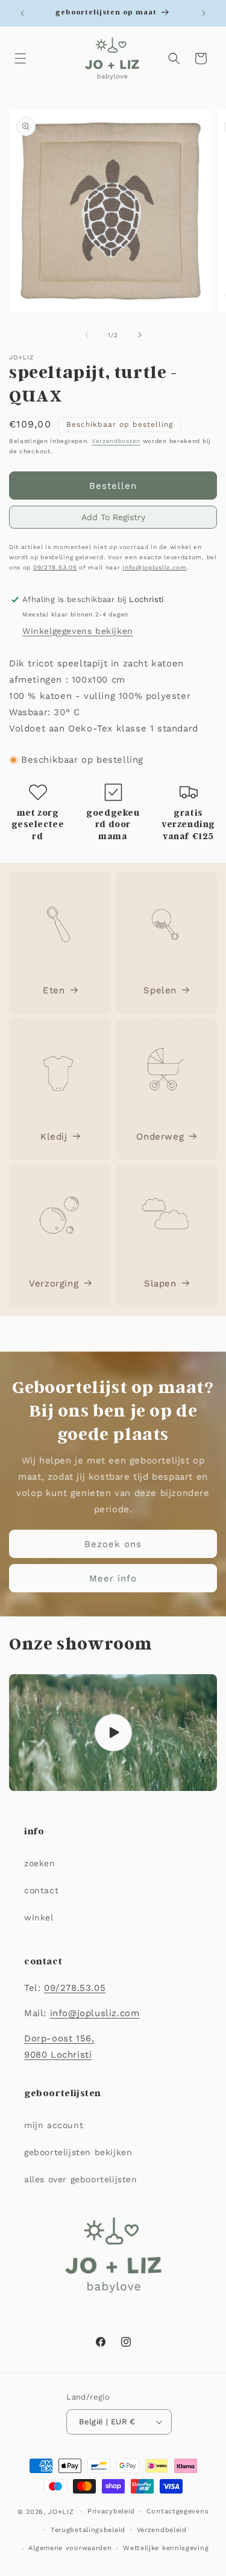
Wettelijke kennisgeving (166, 2548)
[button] (20, 58)
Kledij (54, 1137)
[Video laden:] (113, 1733)
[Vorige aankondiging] (22, 13)
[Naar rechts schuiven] (140, 335)
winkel (39, 1917)
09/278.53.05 (55, 567)
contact (41, 1890)
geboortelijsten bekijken (78, 2152)
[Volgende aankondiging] (204, 13)
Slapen (160, 1283)
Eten (54, 990)
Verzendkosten (116, 441)
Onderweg (160, 1137)
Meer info (113, 1578)
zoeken (40, 1863)
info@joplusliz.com (155, 567)
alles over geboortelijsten (81, 2179)
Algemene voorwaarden (70, 2548)
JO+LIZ (61, 2512)
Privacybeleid (111, 2511)
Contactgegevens (178, 2511)
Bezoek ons (113, 1544)
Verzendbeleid (162, 2530)
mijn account (54, 2125)
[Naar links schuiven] (87, 335)
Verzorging (54, 1283)
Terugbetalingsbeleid (88, 2530)
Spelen (160, 990)
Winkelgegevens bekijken (78, 631)
